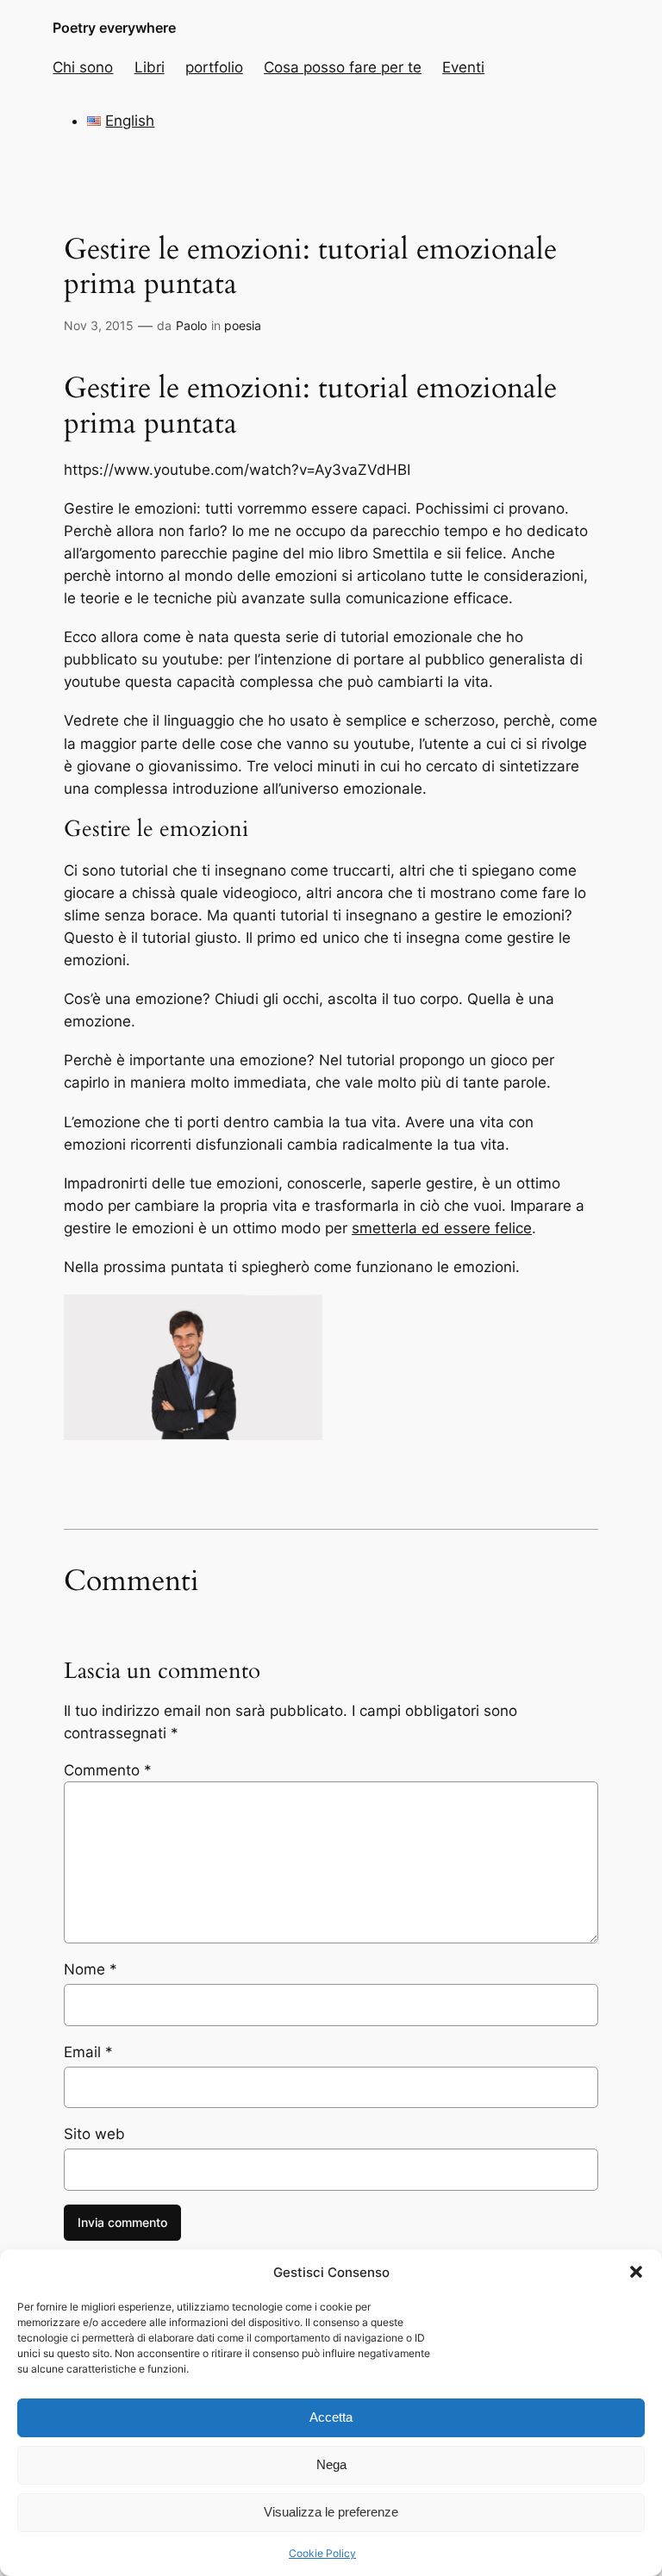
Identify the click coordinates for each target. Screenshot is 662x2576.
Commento (108, 1770)
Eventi (463, 67)
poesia (243, 325)
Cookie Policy (322, 2553)
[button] (636, 2272)
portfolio (214, 67)
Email (88, 2052)
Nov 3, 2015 (99, 325)
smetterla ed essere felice (442, 1228)
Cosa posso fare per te (343, 67)
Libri (150, 67)
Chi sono (83, 67)
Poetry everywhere (114, 28)
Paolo (191, 325)
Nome (91, 1969)
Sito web (94, 2134)
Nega (331, 2464)
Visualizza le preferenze (331, 2512)
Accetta (331, 2417)
